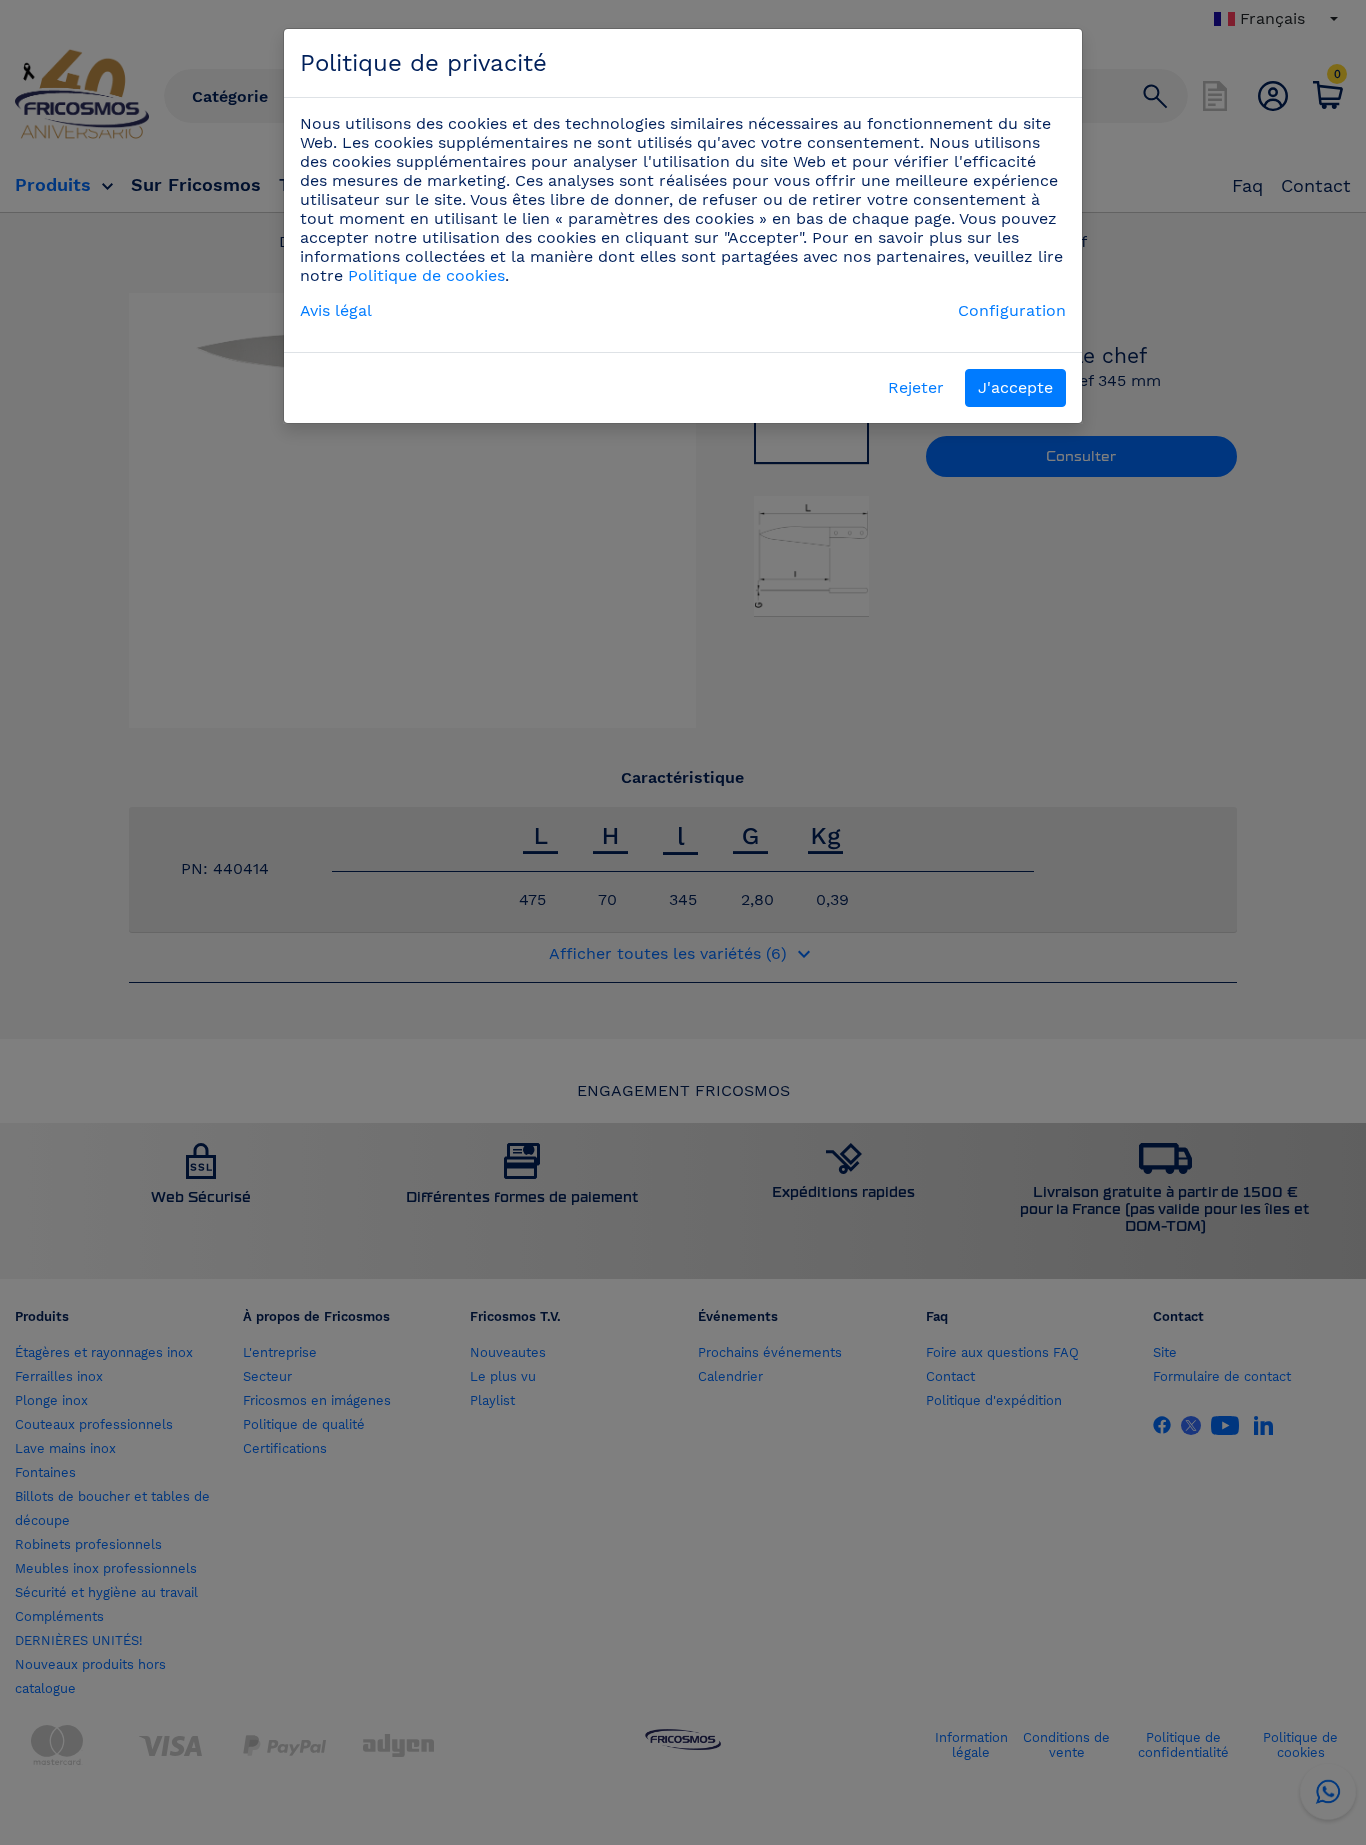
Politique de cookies (426, 275)
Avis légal (336, 310)
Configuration (1012, 310)
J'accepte (1015, 387)
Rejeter (916, 387)
